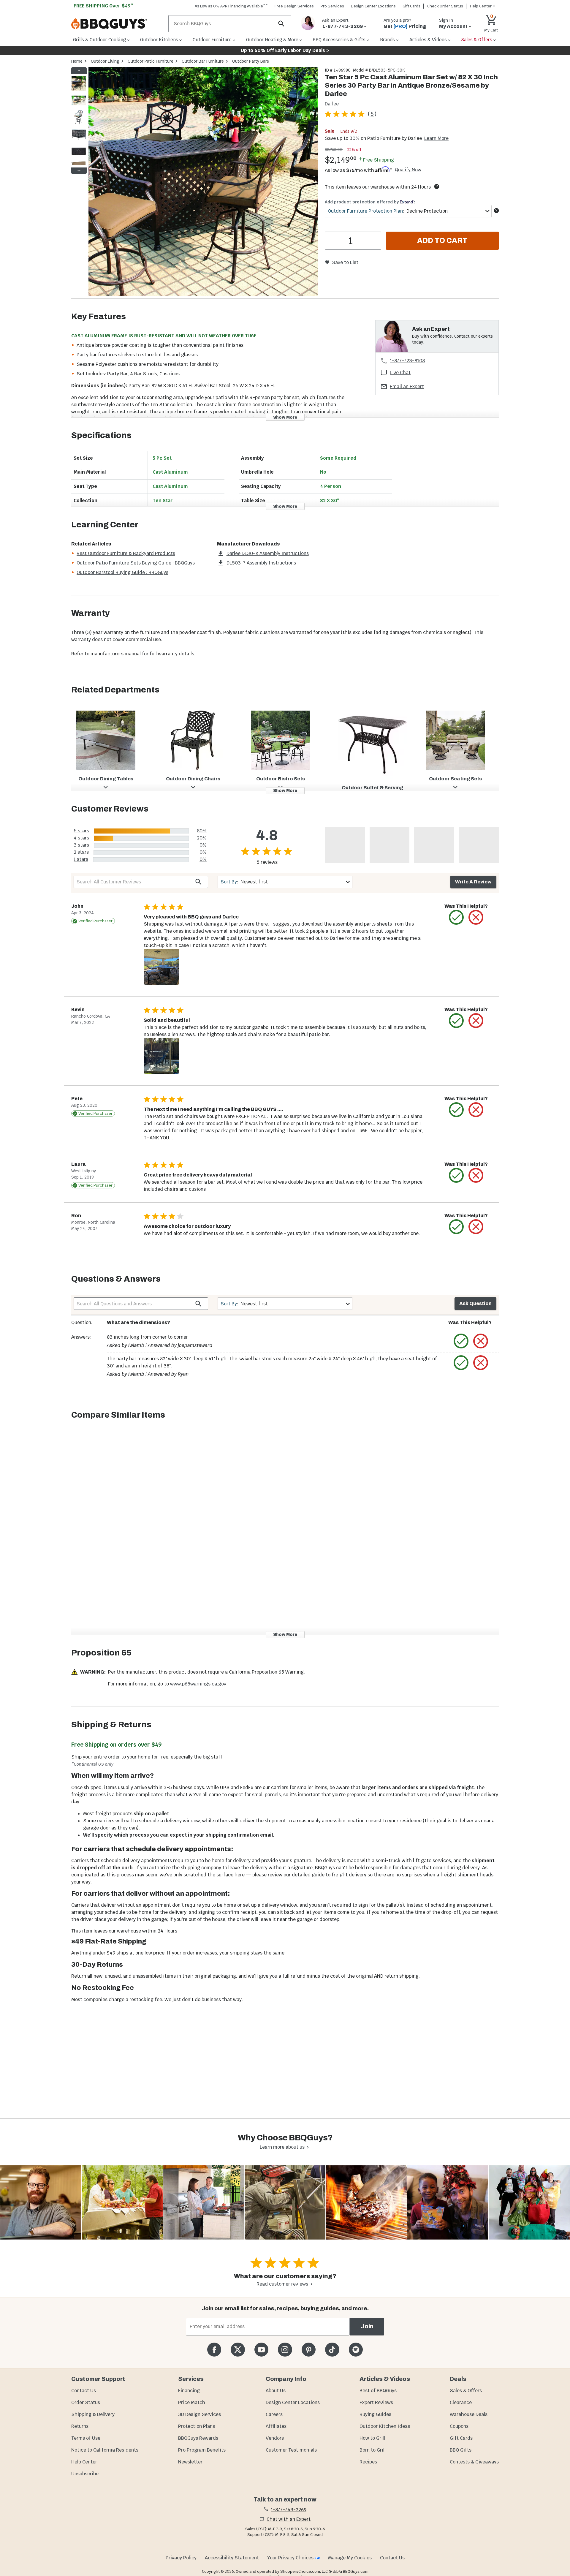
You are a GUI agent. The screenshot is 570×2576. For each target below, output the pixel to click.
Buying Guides (375, 2414)
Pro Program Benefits (202, 2450)
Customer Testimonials (291, 2450)
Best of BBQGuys (378, 2391)
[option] (79, 89)
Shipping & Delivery (93, 2414)
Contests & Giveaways (474, 2462)
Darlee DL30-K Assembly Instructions (268, 553)
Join (367, 2326)
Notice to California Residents (105, 2450)
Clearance (461, 2402)
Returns (80, 2426)
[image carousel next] (79, 171)
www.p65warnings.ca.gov (198, 1684)
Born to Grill (373, 2450)
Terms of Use (86, 2438)
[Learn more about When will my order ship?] (437, 186)
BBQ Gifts (461, 2450)
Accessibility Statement (232, 2558)
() (372, 114)
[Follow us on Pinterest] (309, 2350)
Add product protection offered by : (370, 202)
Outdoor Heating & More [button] (272, 40)
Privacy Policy (181, 2558)
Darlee (332, 104)
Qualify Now (408, 170)
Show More (285, 417)
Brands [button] (387, 40)
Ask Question (475, 1303)
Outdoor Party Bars (251, 61)
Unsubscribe (85, 2474)
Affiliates (276, 2426)
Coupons (459, 2426)
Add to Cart (442, 241)
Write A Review (473, 882)
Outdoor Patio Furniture (151, 61)
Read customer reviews (282, 2284)
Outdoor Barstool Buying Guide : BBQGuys (122, 572)
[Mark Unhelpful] (476, 917)
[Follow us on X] (238, 2350)
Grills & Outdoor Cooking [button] (99, 40)
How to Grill (372, 2438)
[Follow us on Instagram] (285, 2350)
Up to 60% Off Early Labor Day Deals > (285, 50)
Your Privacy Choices (290, 2558)
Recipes (368, 2462)
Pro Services (332, 6)
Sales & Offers (466, 2391)
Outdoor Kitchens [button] (159, 40)
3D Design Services (199, 2414)
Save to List (345, 262)
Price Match (192, 2402)
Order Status (86, 2402)
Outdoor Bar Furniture (203, 61)
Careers (274, 2414)
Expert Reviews (376, 2402)
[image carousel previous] (79, 70)
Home (77, 61)
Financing (189, 2391)
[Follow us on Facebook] (214, 2350)
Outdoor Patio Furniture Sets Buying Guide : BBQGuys (136, 563)
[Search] (281, 24)
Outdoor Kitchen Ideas (385, 2426)
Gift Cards (411, 6)
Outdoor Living (105, 61)
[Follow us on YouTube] (261, 2350)
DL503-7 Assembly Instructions (261, 563)
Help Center (84, 2462)
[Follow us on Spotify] (356, 2350)
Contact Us (84, 2391)
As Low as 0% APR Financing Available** (231, 6)
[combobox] (408, 211)
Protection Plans (197, 2426)
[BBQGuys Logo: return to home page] (117, 24)
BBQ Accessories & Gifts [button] (339, 40)
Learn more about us (282, 2147)
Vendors (275, 2438)
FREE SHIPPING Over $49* (104, 6)
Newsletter (190, 2462)
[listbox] (79, 121)
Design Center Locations (373, 6)
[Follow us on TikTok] (332, 2350)
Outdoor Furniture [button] (212, 40)
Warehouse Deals (469, 2414)
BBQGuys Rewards (198, 2438)
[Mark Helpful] (456, 917)
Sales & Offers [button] (477, 40)
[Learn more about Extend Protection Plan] (496, 211)
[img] (203, 183)
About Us (276, 2391)
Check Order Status (445, 6)
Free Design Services (294, 6)
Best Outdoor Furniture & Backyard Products (126, 553)
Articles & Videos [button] (428, 40)
